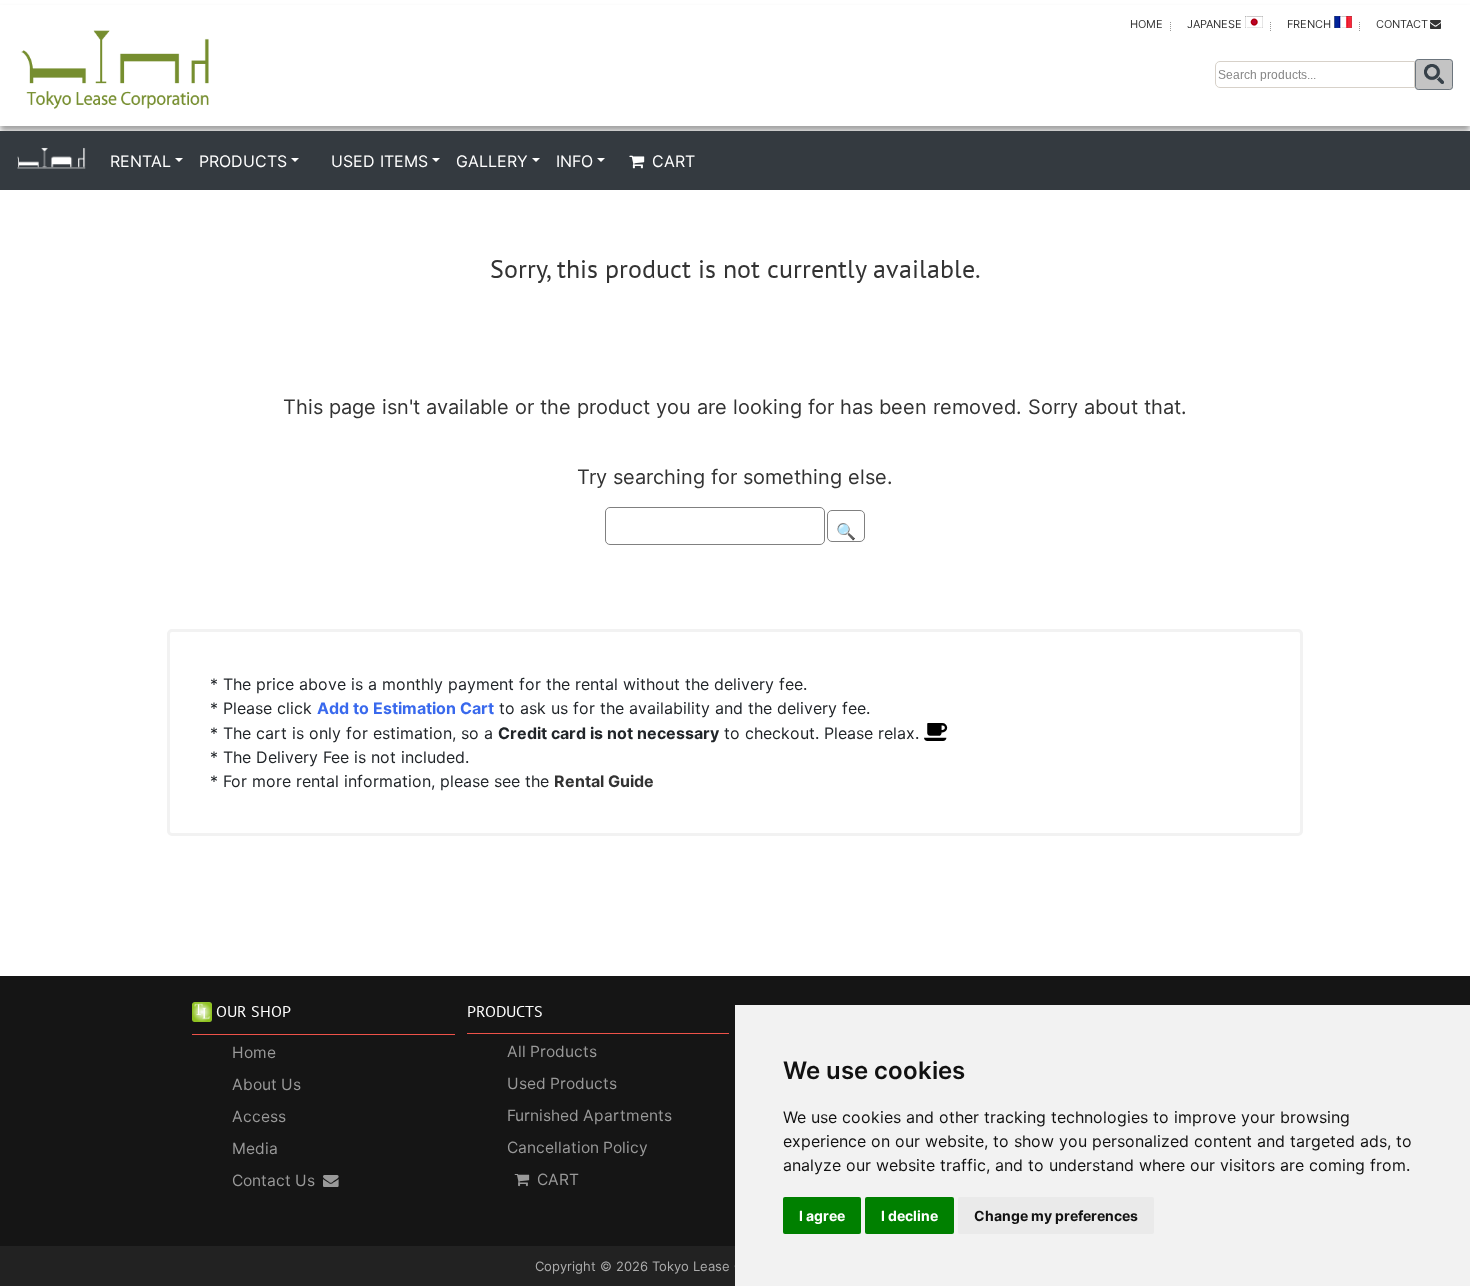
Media (255, 1148)
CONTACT (1402, 24)
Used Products (562, 1083)
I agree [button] (822, 1215)
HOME (1146, 24)
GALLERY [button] (492, 161)
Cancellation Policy (577, 1147)
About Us (266, 1084)
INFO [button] (574, 161)
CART (673, 161)
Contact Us (273, 1180)
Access (259, 1116)
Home (254, 1052)
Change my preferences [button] (1056, 1215)
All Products (552, 1051)
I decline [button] (909, 1215)
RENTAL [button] (140, 161)
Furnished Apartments (589, 1115)
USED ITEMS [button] (379, 161)
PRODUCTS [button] (243, 161)
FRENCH (1310, 24)
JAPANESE (1216, 24)
